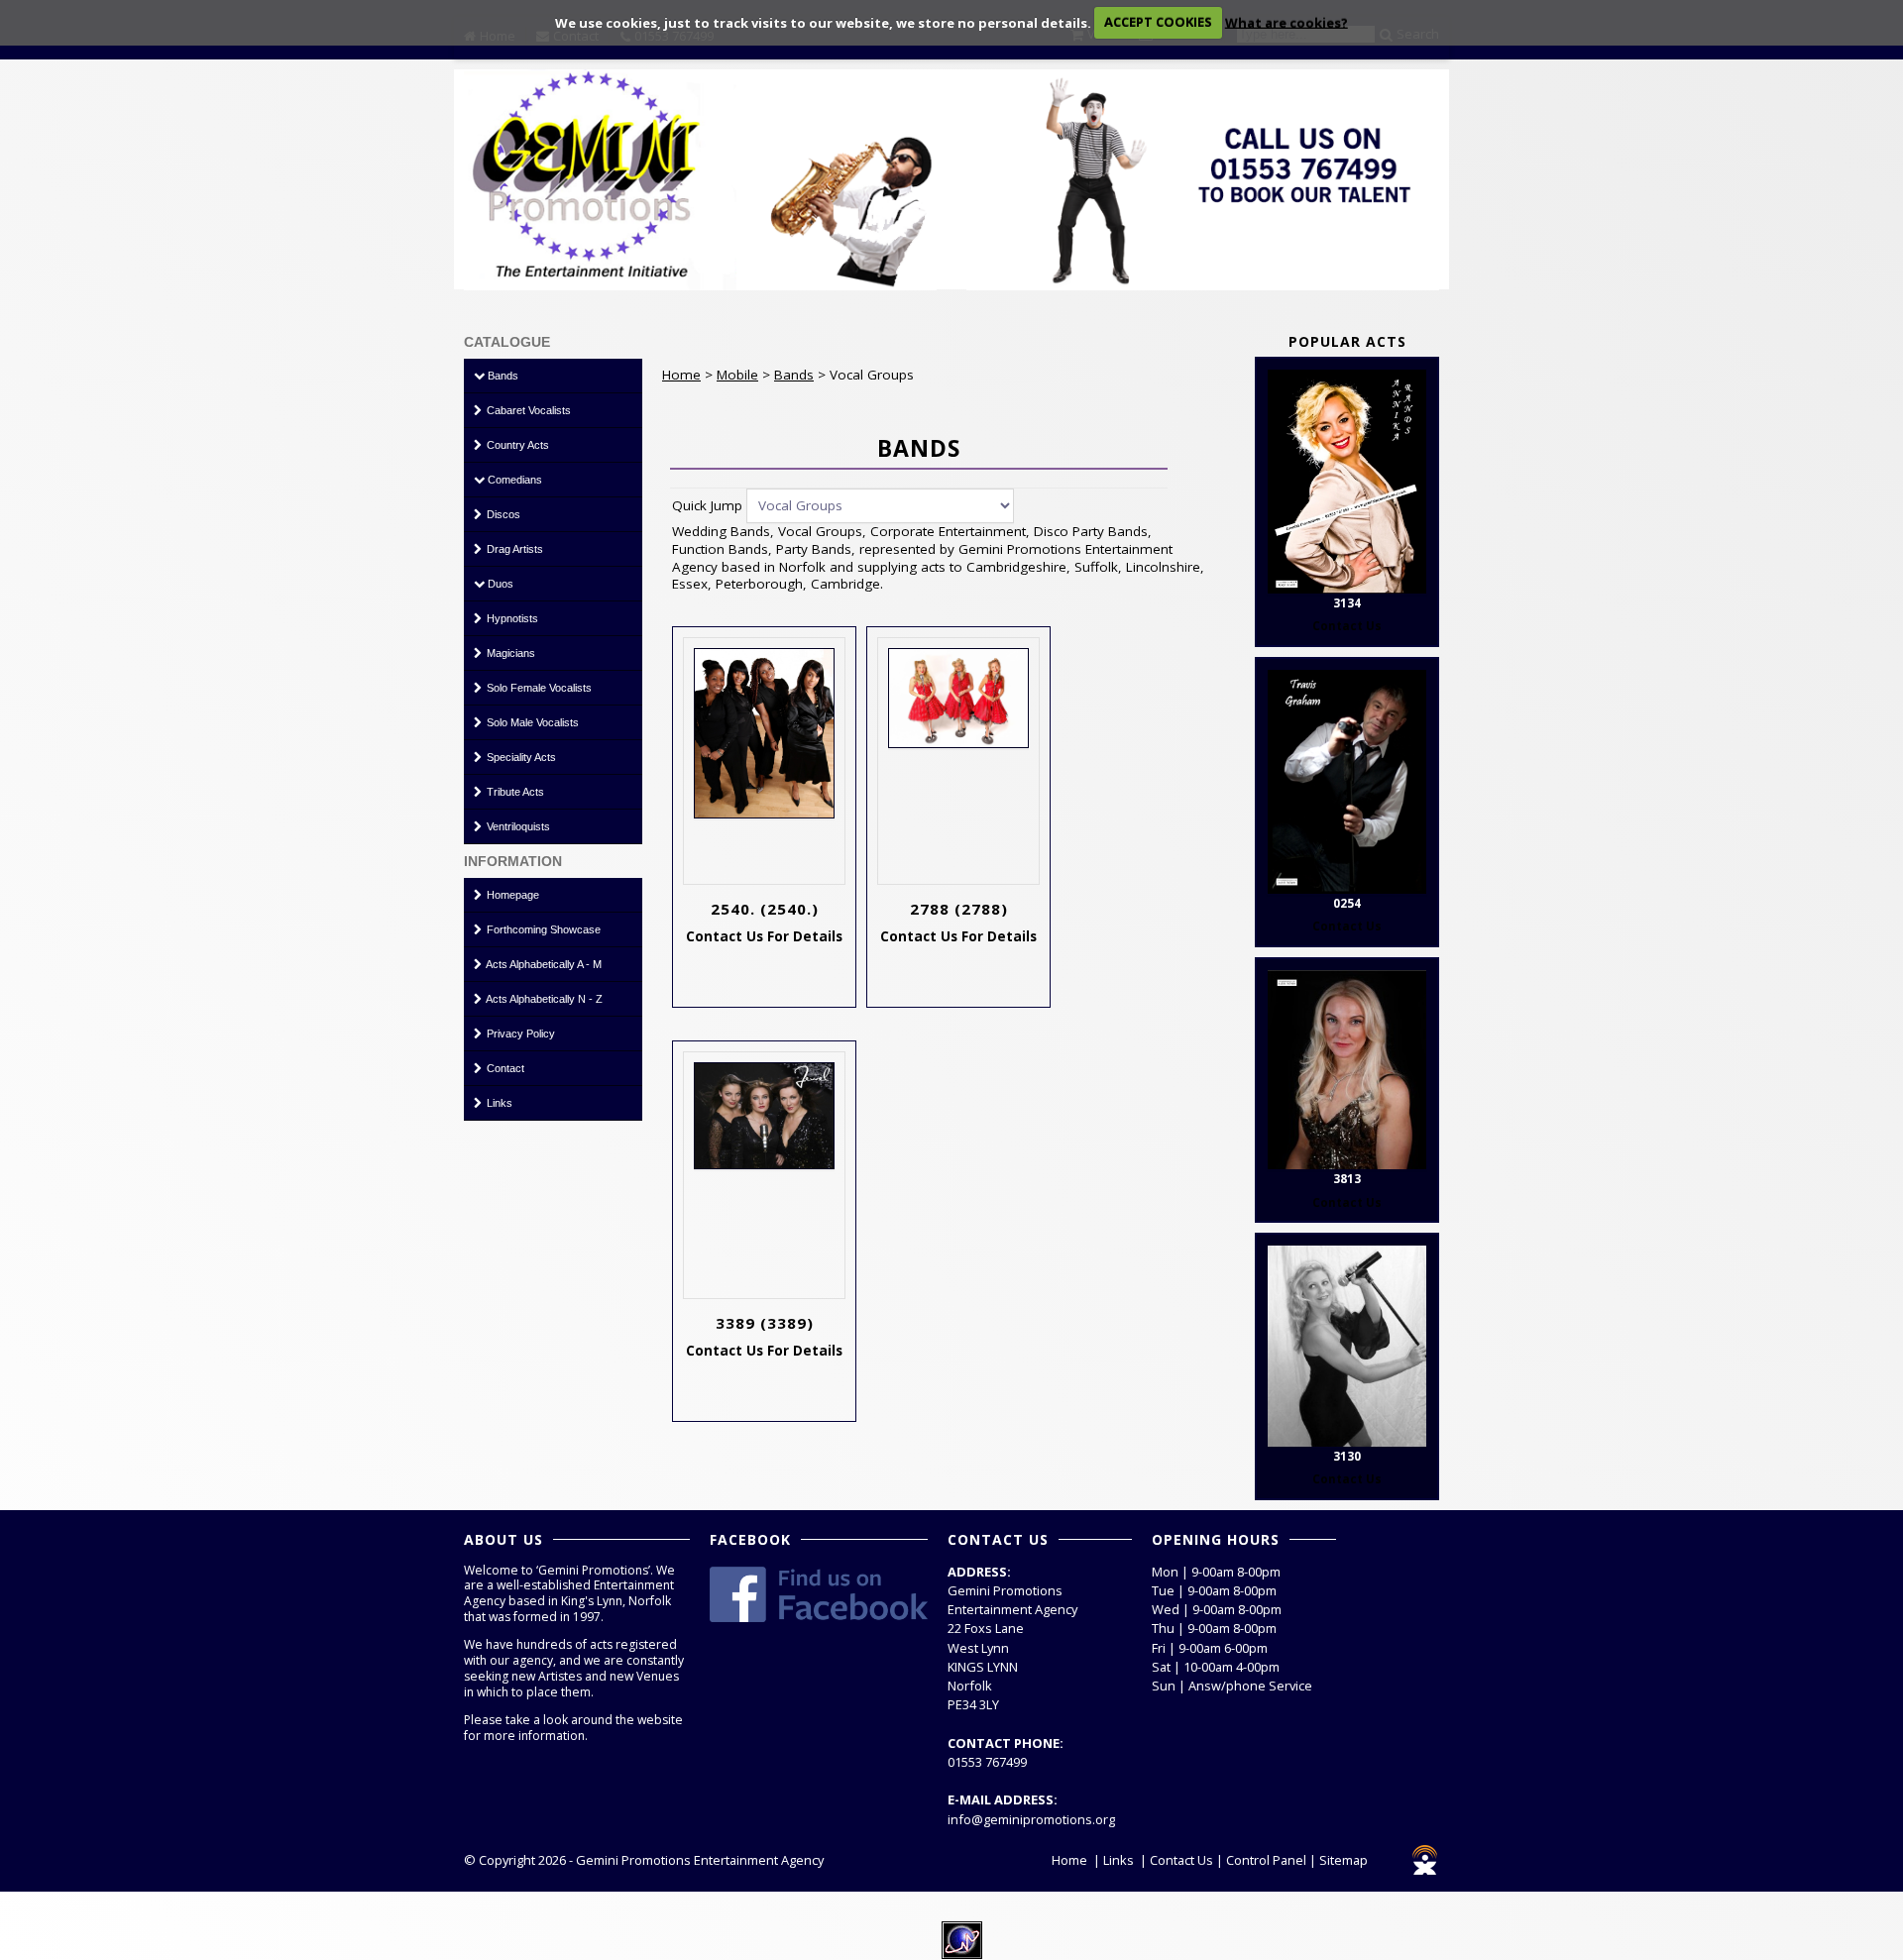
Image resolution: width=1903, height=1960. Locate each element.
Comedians (513, 480)
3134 (1347, 603)
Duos (499, 584)
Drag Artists (513, 549)
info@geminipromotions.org (1031, 1819)
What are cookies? (1287, 22)
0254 (1347, 903)
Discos (502, 514)
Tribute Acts (514, 792)
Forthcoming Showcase (542, 929)
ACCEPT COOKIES (1158, 22)
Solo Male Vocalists (531, 722)
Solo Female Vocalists (538, 688)
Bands (502, 376)
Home (681, 375)
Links (498, 1103)
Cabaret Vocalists (527, 410)
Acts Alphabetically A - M (543, 964)
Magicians (509, 653)
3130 (1347, 1456)
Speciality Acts (520, 757)
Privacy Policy (519, 1034)
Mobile (737, 375)
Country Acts (516, 445)
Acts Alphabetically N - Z (543, 999)
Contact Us (1181, 1860)
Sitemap (1343, 1860)
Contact (504, 1068)
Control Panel (1266, 1860)
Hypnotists (511, 618)
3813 (1347, 1179)
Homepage (511, 895)
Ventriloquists (517, 826)
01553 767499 (987, 1762)
